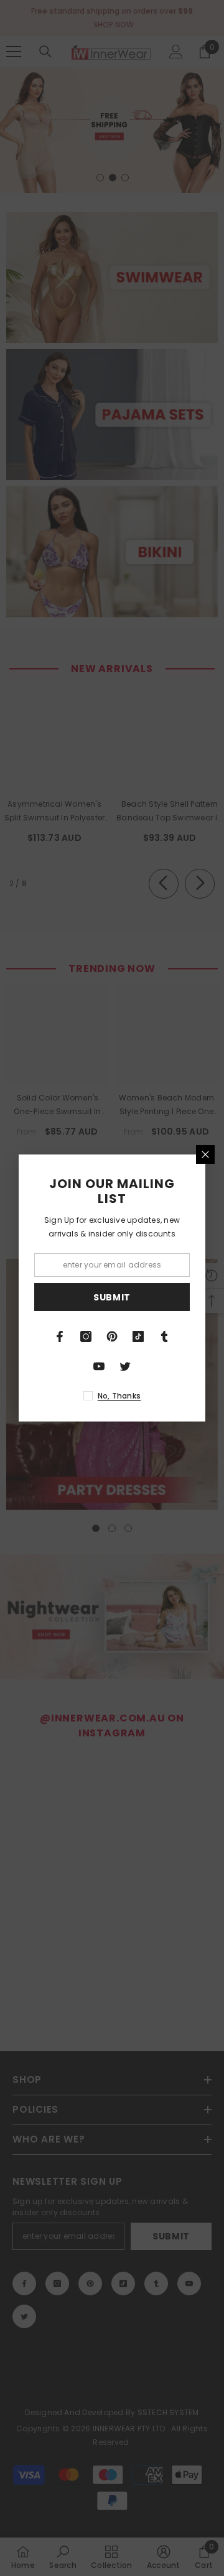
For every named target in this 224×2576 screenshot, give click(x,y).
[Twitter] (125, 1366)
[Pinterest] (112, 1336)
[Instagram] (86, 1336)
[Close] (205, 1154)
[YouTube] (99, 1366)
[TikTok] (138, 1336)
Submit (112, 1297)
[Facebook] (60, 1336)
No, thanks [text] (119, 1396)
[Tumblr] (164, 1336)
